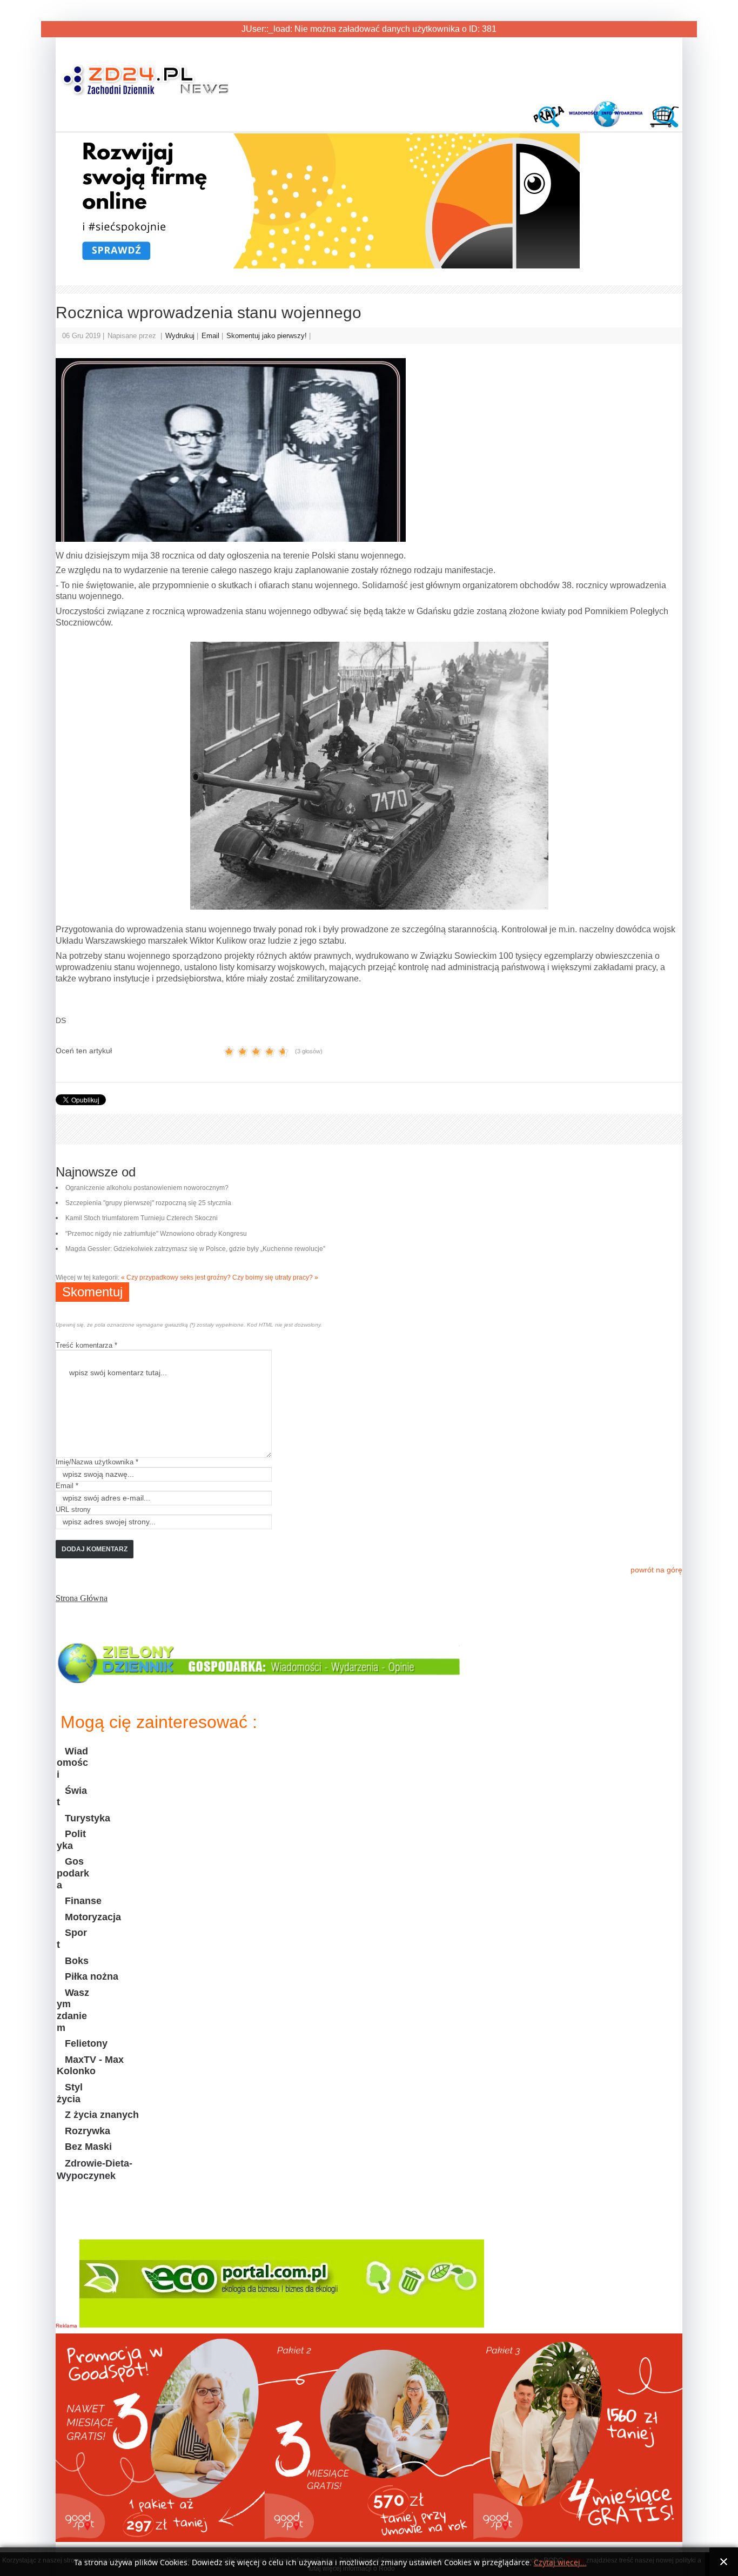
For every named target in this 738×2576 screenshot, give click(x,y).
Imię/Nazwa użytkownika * (97, 1462)
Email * (67, 1486)
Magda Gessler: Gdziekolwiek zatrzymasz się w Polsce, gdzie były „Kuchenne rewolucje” (195, 1249)
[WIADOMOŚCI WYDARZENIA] (607, 125)
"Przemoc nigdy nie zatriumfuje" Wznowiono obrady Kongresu (156, 1234)
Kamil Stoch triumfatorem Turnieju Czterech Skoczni (142, 1218)
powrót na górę (656, 1570)
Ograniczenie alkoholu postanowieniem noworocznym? (147, 1188)
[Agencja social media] (318, 266)
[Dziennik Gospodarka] (260, 1680)
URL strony (73, 1509)
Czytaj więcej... (560, 2563)
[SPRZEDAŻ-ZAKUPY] (662, 125)
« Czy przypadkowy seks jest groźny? (176, 1277)
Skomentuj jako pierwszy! (268, 336)
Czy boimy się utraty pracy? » (275, 1277)
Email (212, 336)
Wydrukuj (181, 336)
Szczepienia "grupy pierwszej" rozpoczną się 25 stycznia (148, 1203)
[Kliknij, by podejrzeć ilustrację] (369, 450)
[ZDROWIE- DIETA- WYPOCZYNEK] (110, 2221)
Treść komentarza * (86, 1345)
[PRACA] (551, 125)
